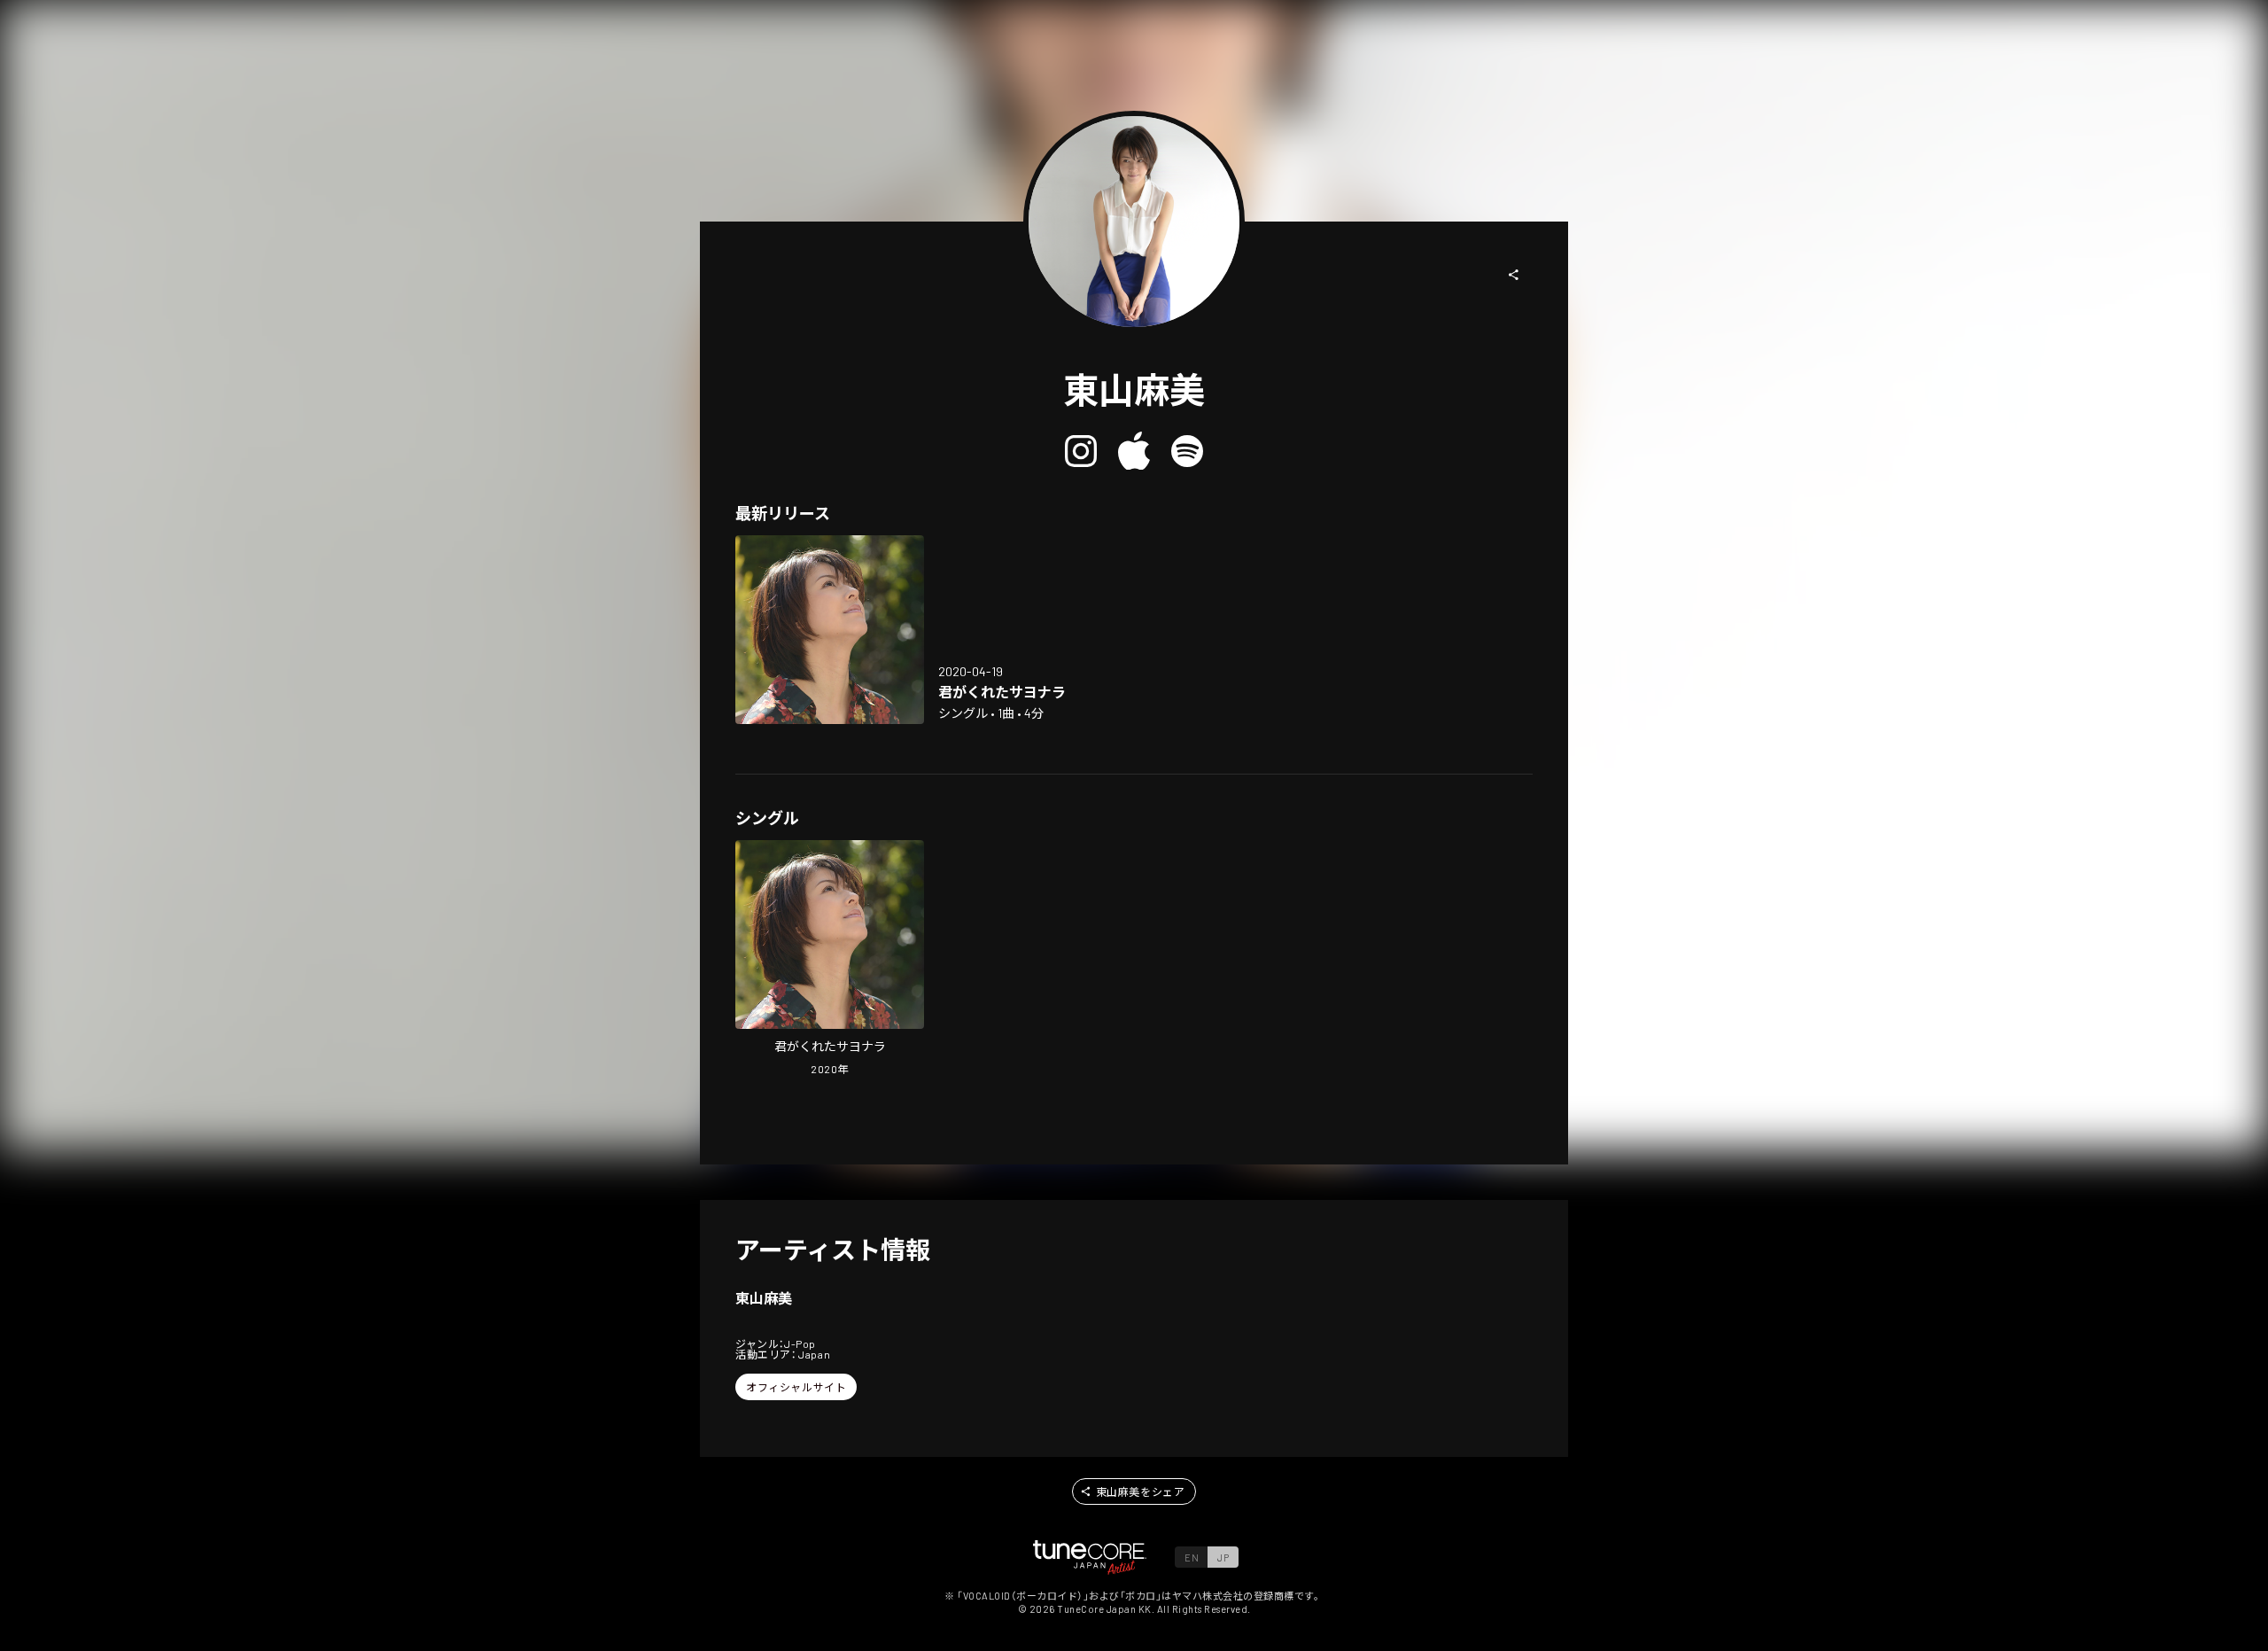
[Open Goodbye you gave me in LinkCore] (830, 630)
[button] (1514, 275)
